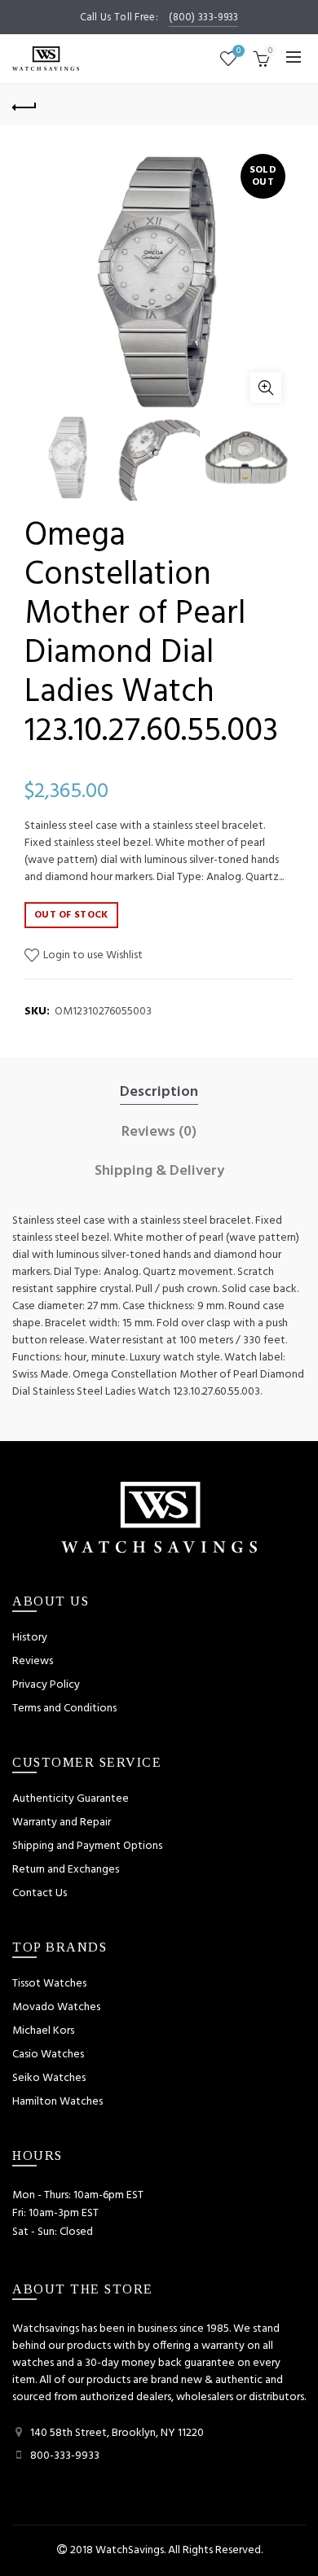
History (30, 1638)
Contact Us (40, 1893)
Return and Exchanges (66, 1870)
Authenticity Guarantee (71, 1799)
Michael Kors (43, 2031)
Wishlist (238, 52)
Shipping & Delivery (159, 1172)
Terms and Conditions (64, 1709)
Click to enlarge (266, 388)
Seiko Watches (49, 2078)
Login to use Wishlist (92, 955)
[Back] (24, 105)
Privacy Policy (46, 1685)
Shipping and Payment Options (87, 1846)
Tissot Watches (49, 1984)
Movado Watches (56, 2007)
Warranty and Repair (62, 1822)
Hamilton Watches (57, 2102)
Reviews (33, 1661)
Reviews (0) (159, 1132)
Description (159, 1093)
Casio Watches (48, 2055)
